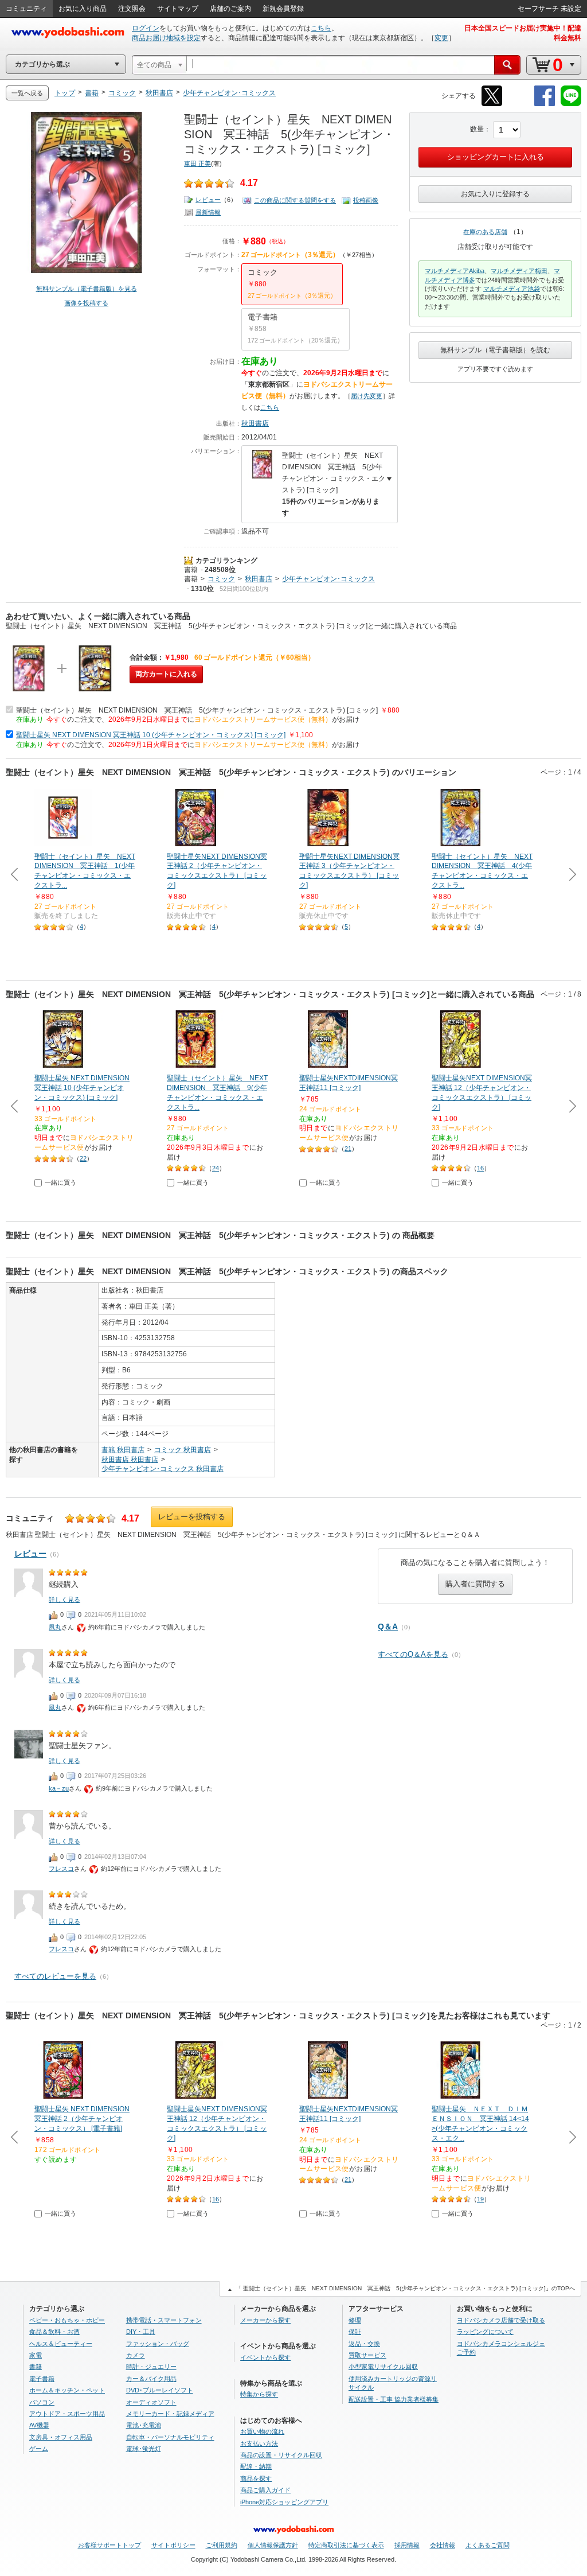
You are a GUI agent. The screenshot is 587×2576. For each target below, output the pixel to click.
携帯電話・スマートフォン (164, 2320)
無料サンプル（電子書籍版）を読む (495, 350)
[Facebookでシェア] (545, 104)
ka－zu (59, 1788)
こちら (321, 28)
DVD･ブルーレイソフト (160, 2390)
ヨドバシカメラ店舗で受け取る (501, 2320)
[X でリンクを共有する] (492, 104)
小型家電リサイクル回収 (383, 2367)
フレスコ (61, 1869)
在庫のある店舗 (485, 232)
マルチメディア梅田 (519, 271)
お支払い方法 (259, 2443)
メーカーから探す (265, 2320)
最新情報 (208, 212)
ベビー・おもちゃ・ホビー (67, 2320)
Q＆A (388, 1626)
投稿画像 (366, 200)
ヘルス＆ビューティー (61, 2344)
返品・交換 (364, 2344)
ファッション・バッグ (158, 2344)
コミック (221, 579)
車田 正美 (197, 164)
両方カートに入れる (166, 674)
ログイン (146, 28)
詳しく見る (64, 1600)
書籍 (191, 570)
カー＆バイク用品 (151, 2379)
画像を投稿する (86, 303)
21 (348, 1149)
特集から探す (259, 2394)
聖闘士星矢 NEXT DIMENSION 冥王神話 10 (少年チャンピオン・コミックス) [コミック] (151, 735)
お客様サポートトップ (109, 2545)
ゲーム (39, 2449)
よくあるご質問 (488, 2545)
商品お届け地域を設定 (166, 38)
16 (480, 1168)
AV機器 (39, 2425)
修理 (355, 2320)
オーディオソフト (151, 2402)
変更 (441, 38)
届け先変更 (367, 396)
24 (216, 1168)
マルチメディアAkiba (455, 271)
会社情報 (443, 2545)
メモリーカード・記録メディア (170, 2414)
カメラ (136, 2355)
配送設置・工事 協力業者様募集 (394, 2399)
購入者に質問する (475, 1584)
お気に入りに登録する (495, 194)
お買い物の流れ (262, 2431)
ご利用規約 (222, 2545)
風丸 (55, 1627)
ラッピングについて (485, 2332)
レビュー (208, 200)
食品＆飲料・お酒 (54, 2332)
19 (480, 2199)
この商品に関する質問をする (295, 200)
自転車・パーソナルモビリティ (170, 2437)
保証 (355, 2332)
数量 (477, 129)
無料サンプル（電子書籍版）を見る (87, 289)
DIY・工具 (141, 2332)
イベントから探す (265, 2357)
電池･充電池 (144, 2425)
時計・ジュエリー (151, 2367)
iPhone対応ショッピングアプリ (284, 2502)
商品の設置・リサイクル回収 (281, 2455)
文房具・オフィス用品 (61, 2437)
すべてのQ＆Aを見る (413, 1654)
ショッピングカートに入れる (496, 157)
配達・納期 (256, 2466)
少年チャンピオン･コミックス (328, 579)
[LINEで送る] (571, 104)
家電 (36, 2355)
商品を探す (256, 2478)
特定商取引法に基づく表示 (346, 2545)
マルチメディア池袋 (512, 289)
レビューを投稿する (192, 1517)
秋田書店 (255, 423)
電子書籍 (42, 2379)
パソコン (42, 2402)
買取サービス (367, 2355)
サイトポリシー (173, 2545)
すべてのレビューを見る (55, 1976)
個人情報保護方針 (273, 2545)
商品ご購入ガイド (265, 2490)
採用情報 (407, 2545)
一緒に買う (60, 1182)
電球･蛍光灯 (144, 2449)
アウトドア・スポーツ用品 (67, 2414)
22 (83, 1158)
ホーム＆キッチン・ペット (67, 2390)
